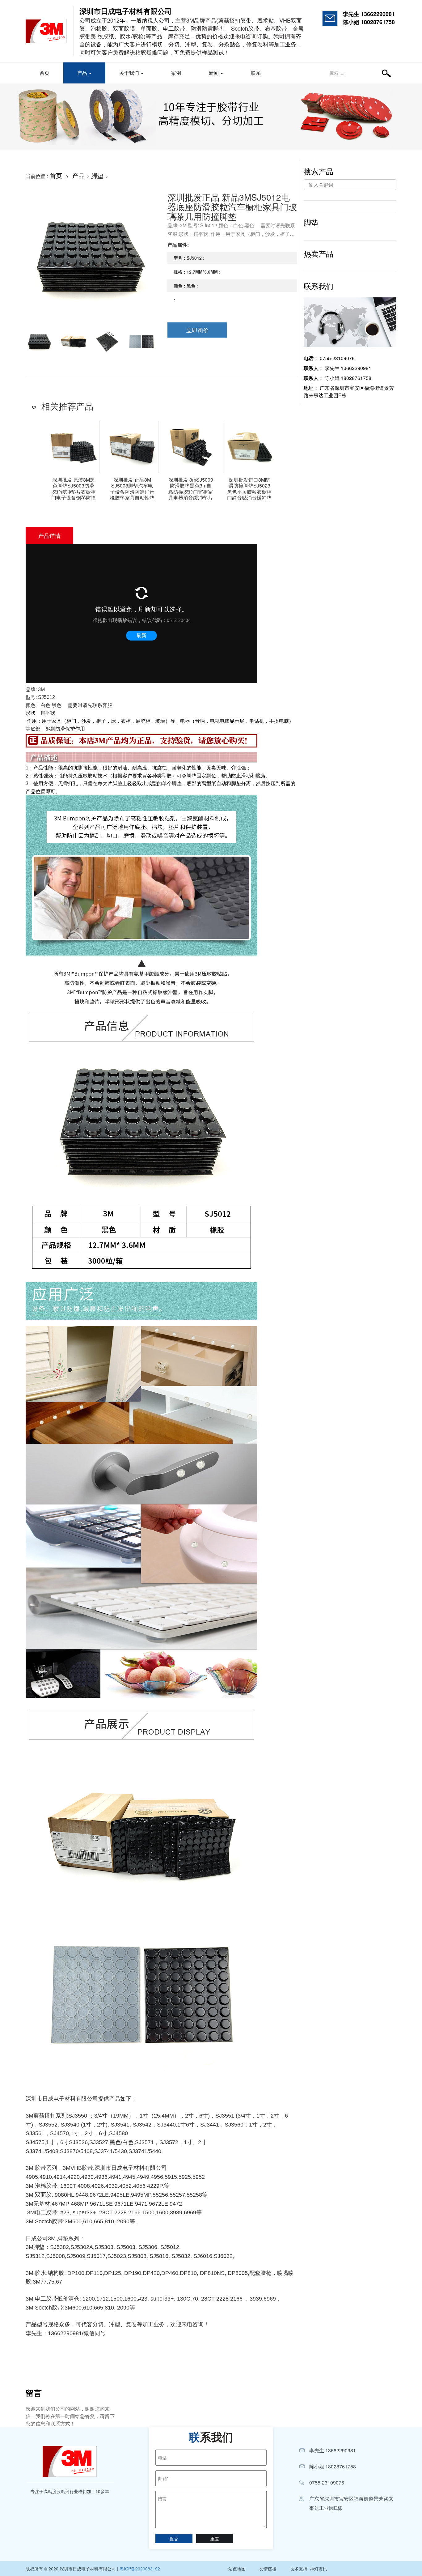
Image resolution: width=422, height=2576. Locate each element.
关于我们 (130, 73)
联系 (256, 73)
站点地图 (237, 2569)
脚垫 (97, 175)
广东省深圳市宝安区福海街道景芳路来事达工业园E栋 (349, 392)
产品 (83, 73)
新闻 (214, 73)
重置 (215, 2539)
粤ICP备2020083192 (140, 2569)
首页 (44, 73)
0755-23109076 (329, 358)
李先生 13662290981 (369, 14)
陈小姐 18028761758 (369, 22)
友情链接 (268, 2569)
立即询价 (197, 330)
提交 (174, 2539)
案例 (176, 73)
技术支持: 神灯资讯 (309, 2569)
